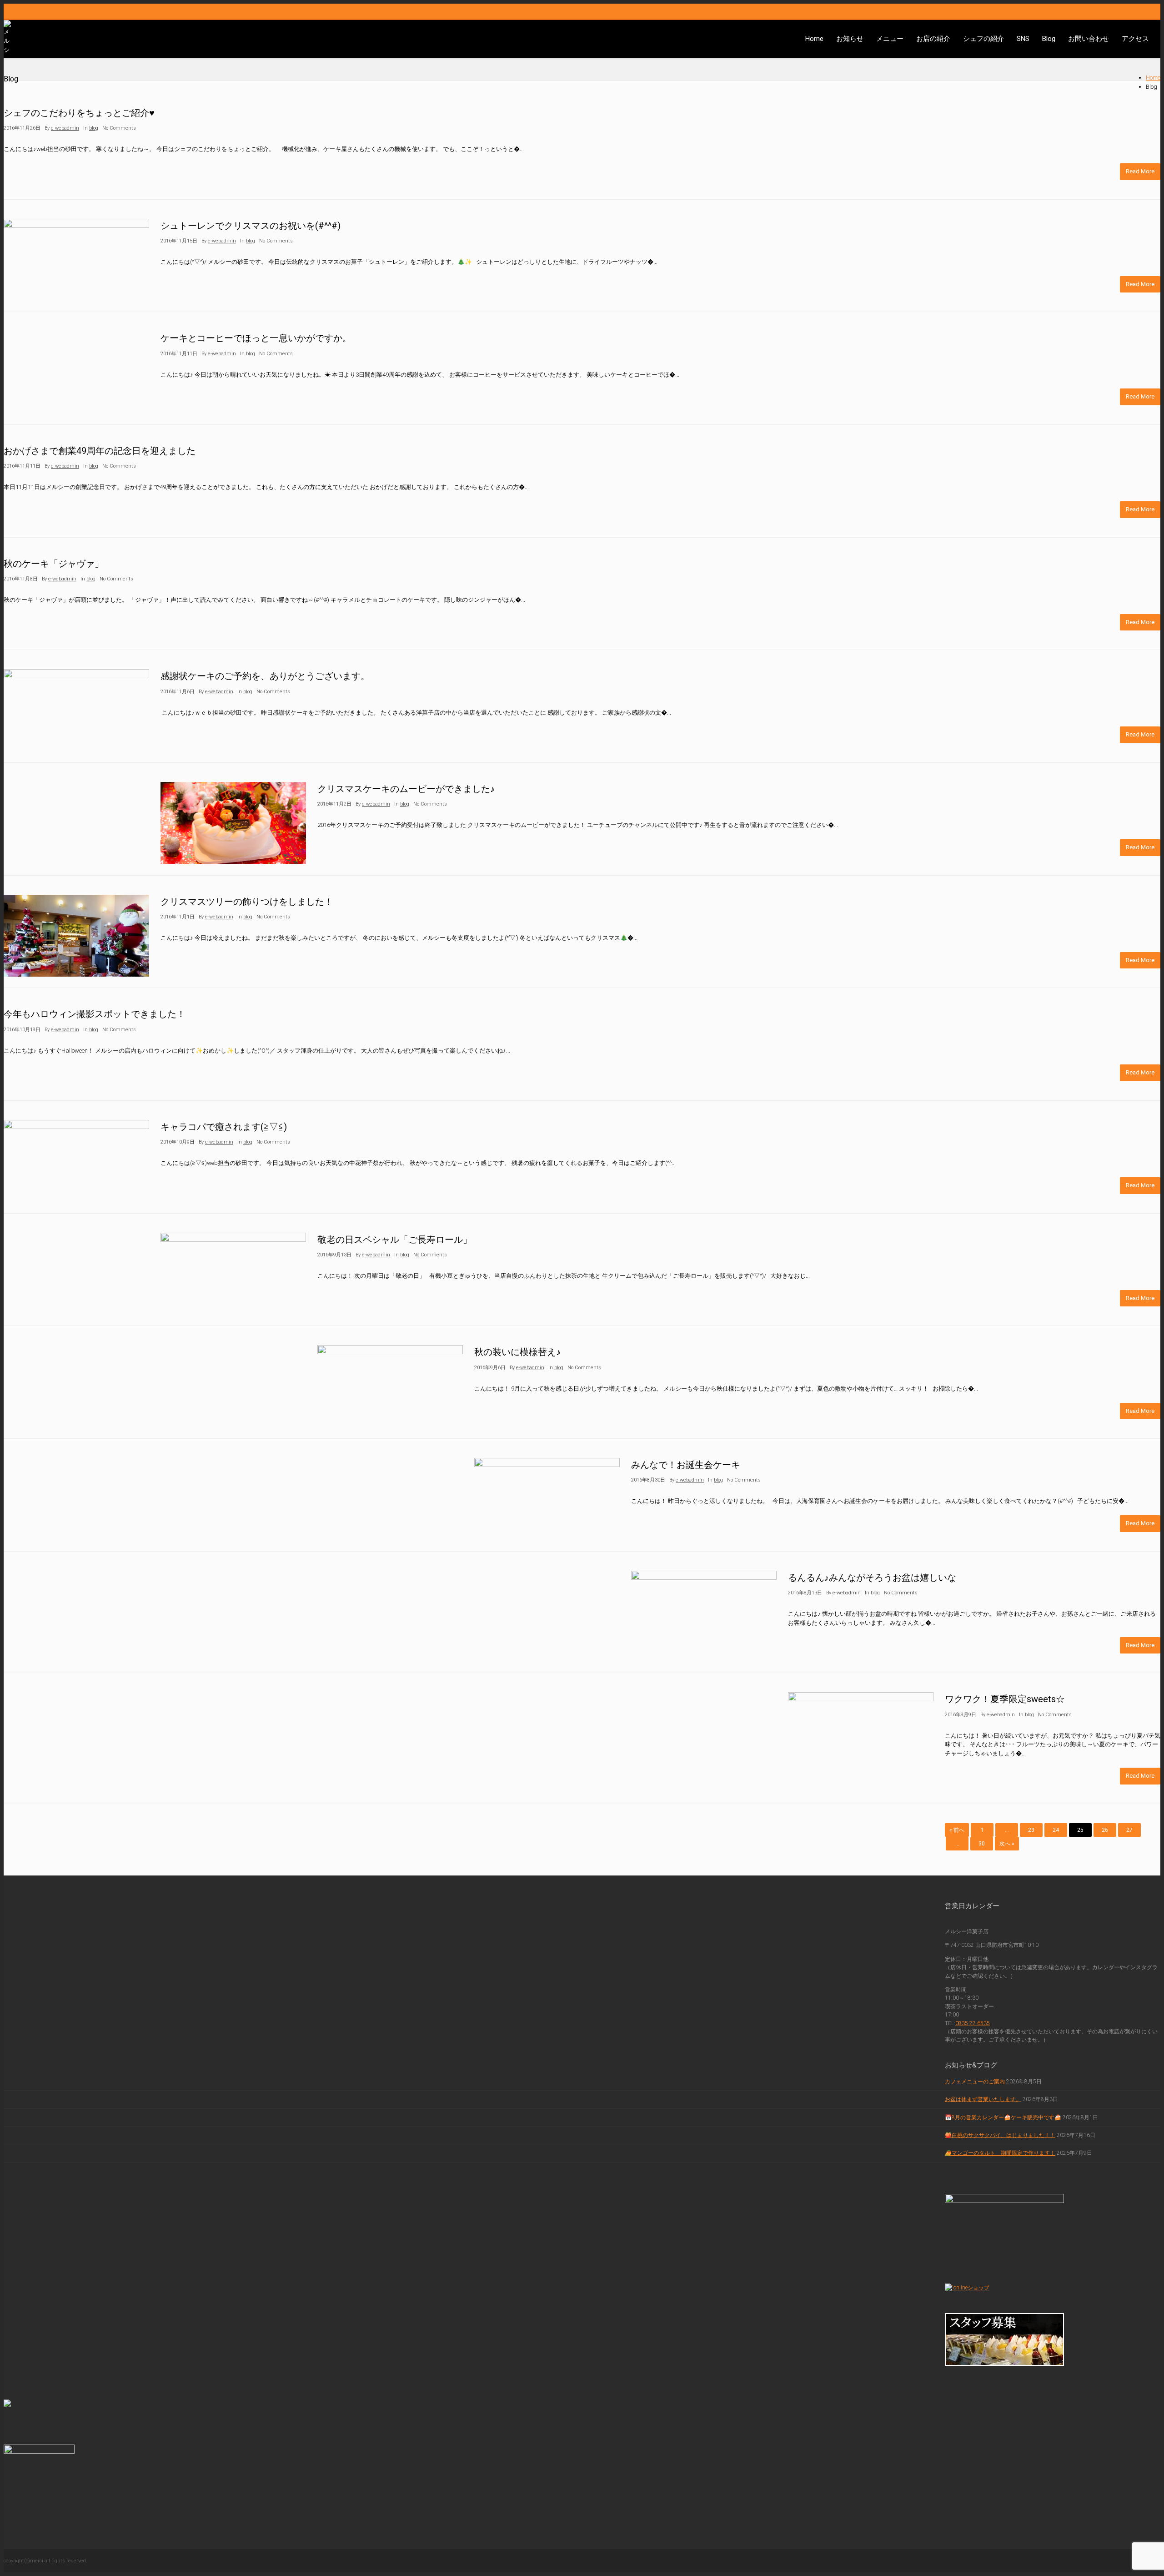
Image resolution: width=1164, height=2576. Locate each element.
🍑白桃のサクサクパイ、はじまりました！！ (1000, 2135)
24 (1056, 1830)
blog (94, 128)
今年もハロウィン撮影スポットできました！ (95, 1014)
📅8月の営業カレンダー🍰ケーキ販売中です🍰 (1003, 2117)
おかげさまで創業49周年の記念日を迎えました (100, 451)
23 (1031, 1830)
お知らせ (850, 39)
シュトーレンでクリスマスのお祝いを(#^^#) (251, 226)
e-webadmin (65, 128)
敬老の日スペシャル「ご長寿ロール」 (395, 1240)
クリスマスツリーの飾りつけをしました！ (247, 902)
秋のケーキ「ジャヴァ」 (54, 564)
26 (1105, 1830)
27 (1129, 1830)
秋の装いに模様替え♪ (517, 1352)
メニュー (890, 39)
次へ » (1007, 1844)
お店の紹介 (933, 39)
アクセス (1135, 39)
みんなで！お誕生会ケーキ (686, 1465)
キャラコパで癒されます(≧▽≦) (224, 1127)
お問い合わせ (1089, 39)
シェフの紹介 (983, 39)
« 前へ (957, 1830)
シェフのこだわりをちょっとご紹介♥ (79, 113)
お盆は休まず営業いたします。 (983, 2099)
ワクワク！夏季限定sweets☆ (1005, 1699)
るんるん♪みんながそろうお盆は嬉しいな (872, 1578)
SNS (1023, 39)
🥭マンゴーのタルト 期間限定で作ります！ (1000, 2153)
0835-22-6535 (973, 2023)
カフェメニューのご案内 (975, 2082)
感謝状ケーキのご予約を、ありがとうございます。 (265, 676)
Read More (1140, 171)
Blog (1049, 39)
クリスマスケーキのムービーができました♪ (406, 789)
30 (982, 1844)
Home (814, 39)
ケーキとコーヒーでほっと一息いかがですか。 (256, 338)
